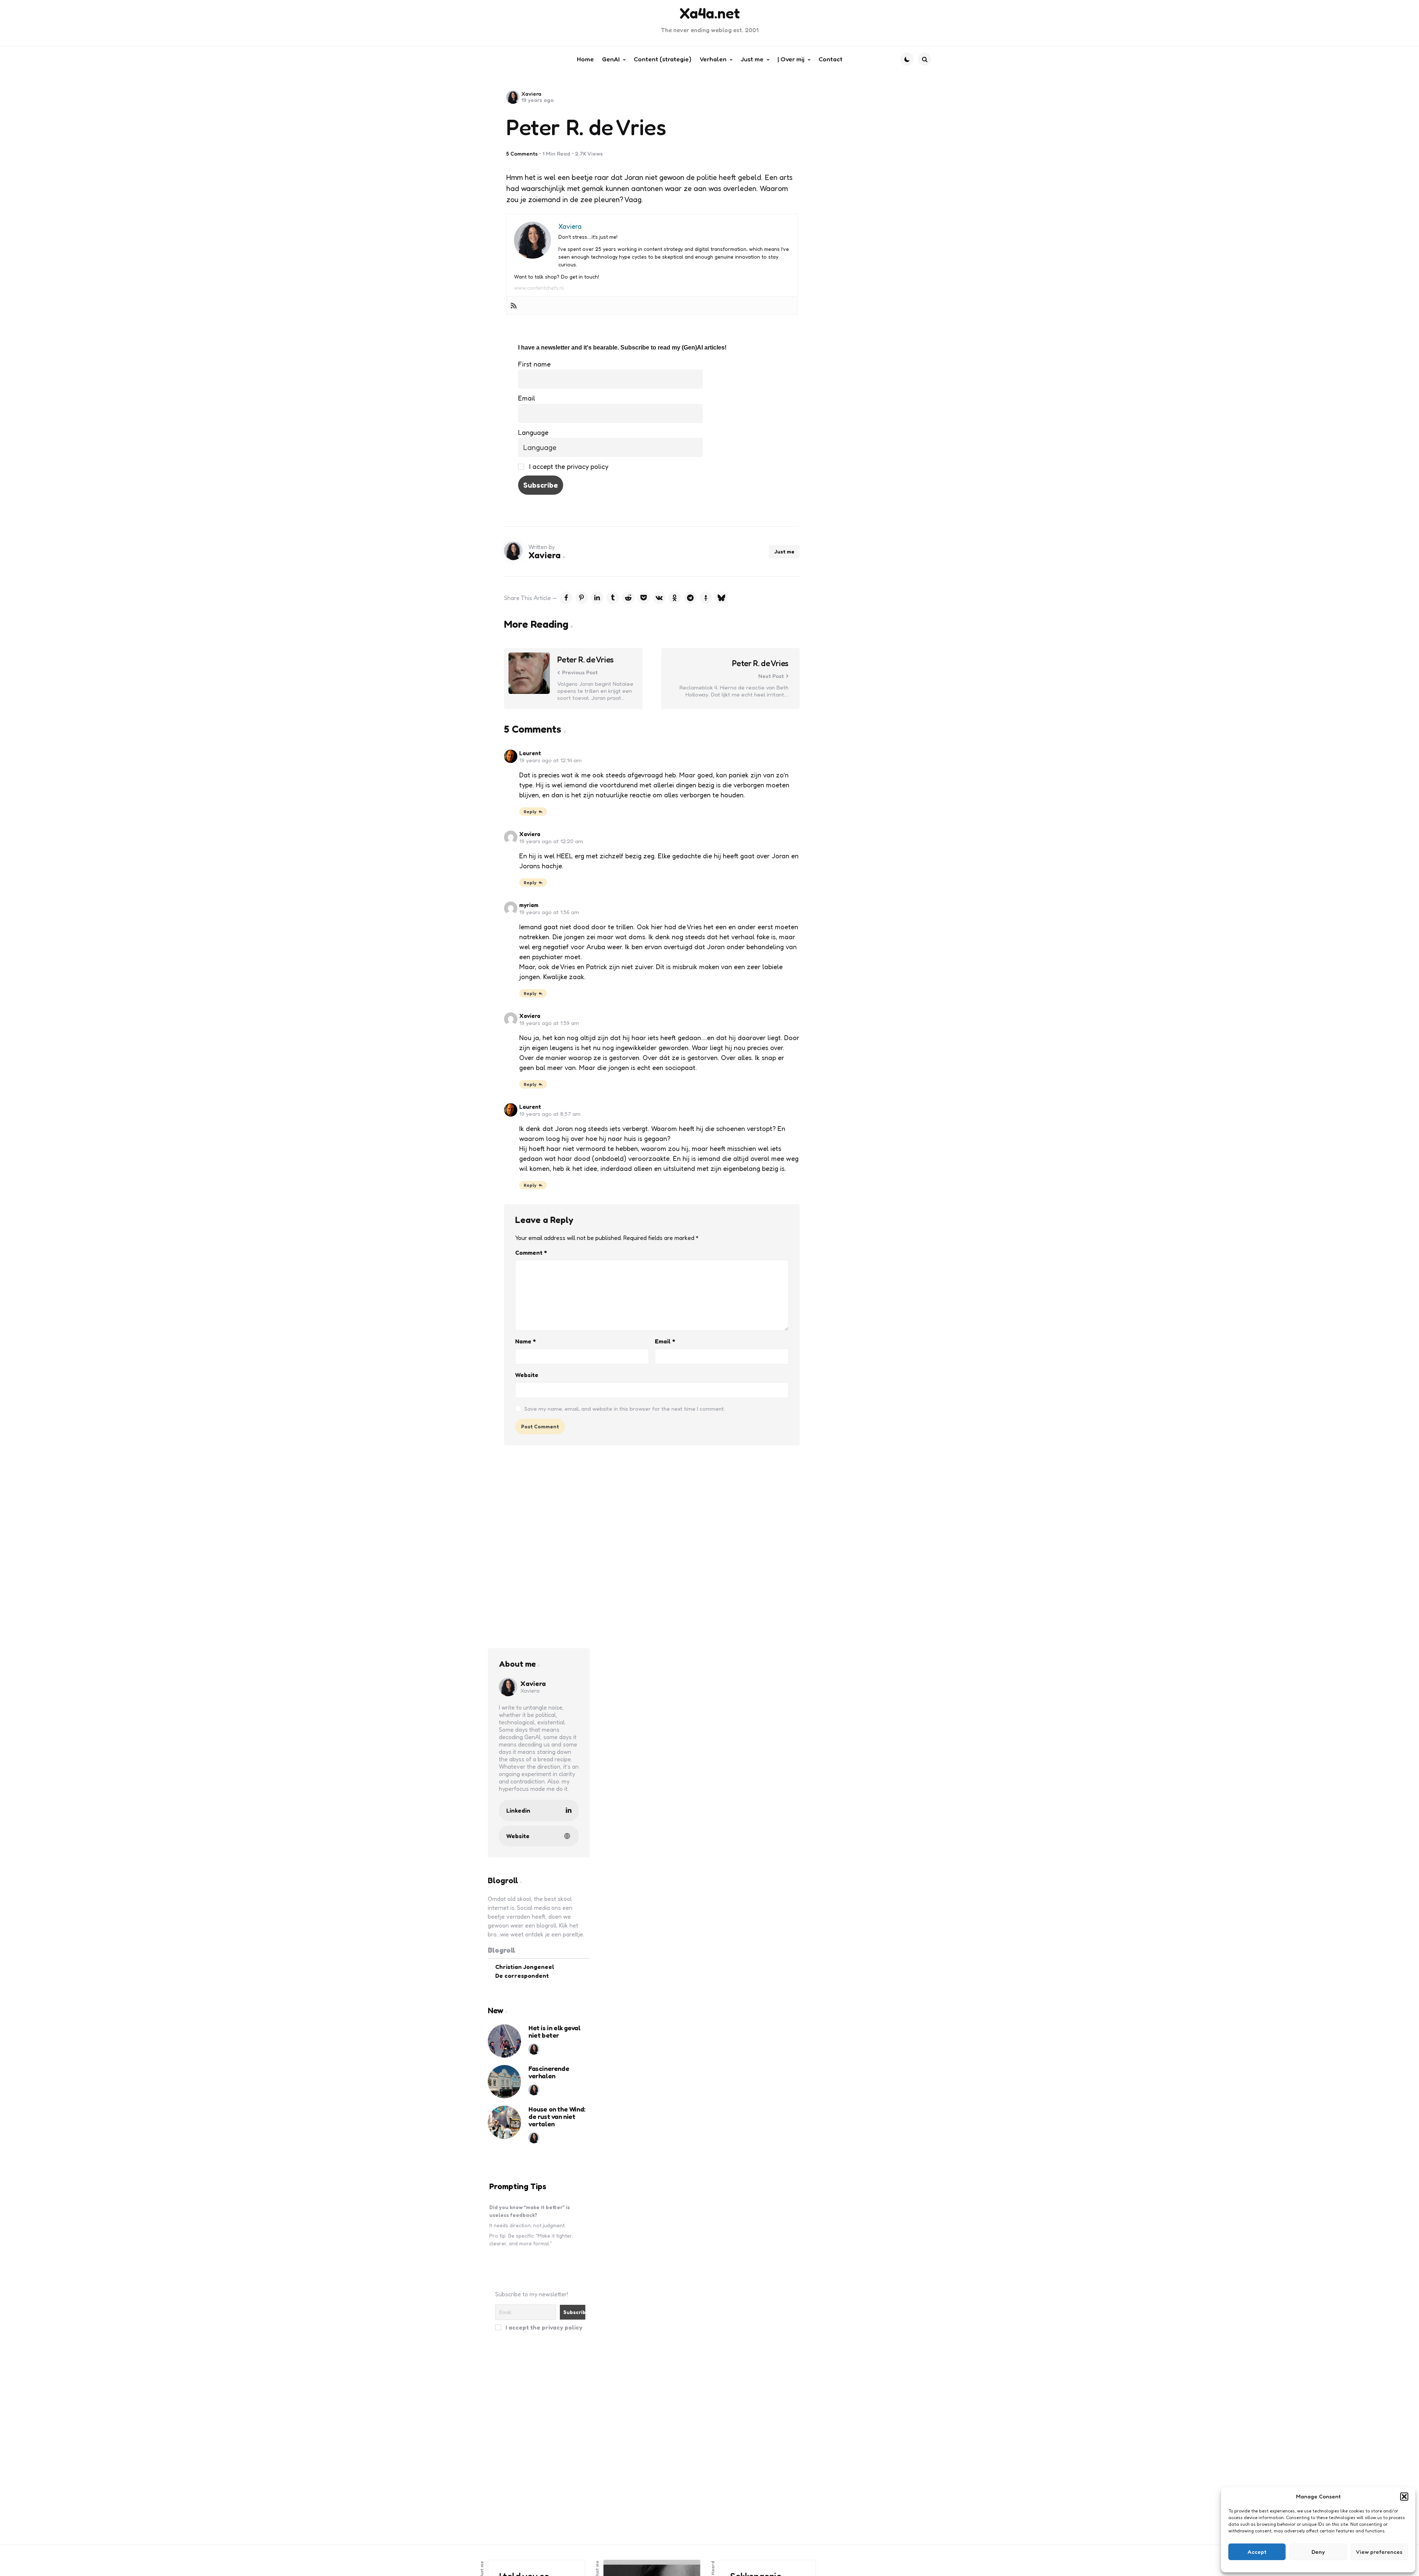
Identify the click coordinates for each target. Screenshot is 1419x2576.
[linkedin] (597, 598)
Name (525, 1341)
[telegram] (690, 598)
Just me (784, 551)
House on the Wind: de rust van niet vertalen (557, 2117)
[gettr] (706, 598)
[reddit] (628, 598)
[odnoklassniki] (675, 598)
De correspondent (522, 1976)
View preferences (1379, 2552)
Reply (530, 812)
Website (527, 1375)
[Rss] (514, 306)
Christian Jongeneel (525, 1967)
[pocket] (644, 598)
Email (527, 398)
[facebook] (566, 598)
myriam (529, 905)
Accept (1257, 2552)
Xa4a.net (710, 13)
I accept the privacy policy (568, 466)
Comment (531, 1253)
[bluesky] (721, 598)
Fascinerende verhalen (549, 2072)
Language (533, 432)
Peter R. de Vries (586, 660)
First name (534, 364)
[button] (1404, 2497)
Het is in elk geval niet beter (554, 2032)
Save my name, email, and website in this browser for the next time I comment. (625, 1409)
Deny (1318, 2552)
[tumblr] (613, 598)
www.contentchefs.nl (539, 288)
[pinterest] (582, 598)
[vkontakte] (659, 598)
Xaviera (531, 94)
